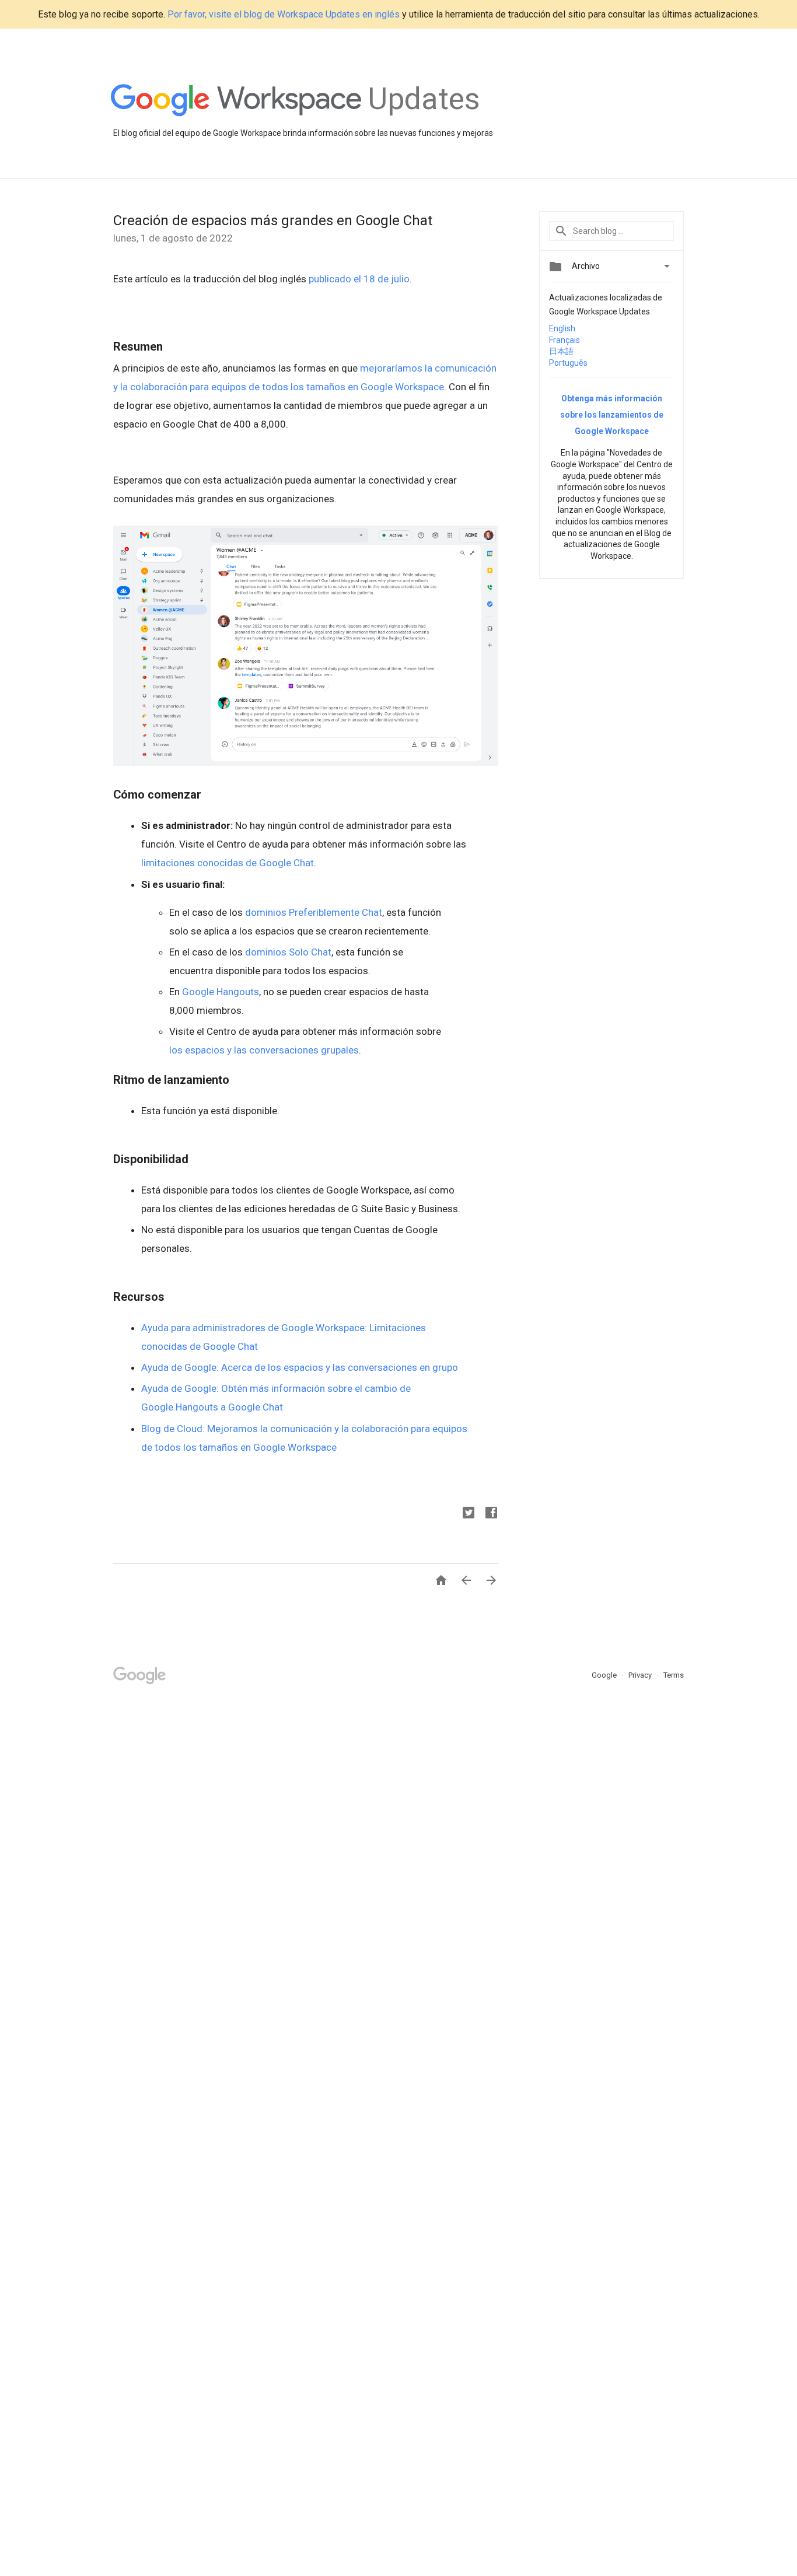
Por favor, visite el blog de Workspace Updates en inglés (284, 14)
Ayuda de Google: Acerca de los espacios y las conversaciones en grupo (300, 1367)
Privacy (641, 1675)
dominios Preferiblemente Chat (314, 912)
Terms (674, 1675)
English (562, 328)
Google (605, 1675)
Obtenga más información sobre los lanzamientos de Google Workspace (612, 415)
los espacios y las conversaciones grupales (264, 1050)
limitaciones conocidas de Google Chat (228, 863)
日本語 (561, 351)
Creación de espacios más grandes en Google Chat (273, 220)
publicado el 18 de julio (359, 279)
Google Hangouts (221, 992)
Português (568, 363)
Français (564, 340)
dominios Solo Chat (288, 952)
